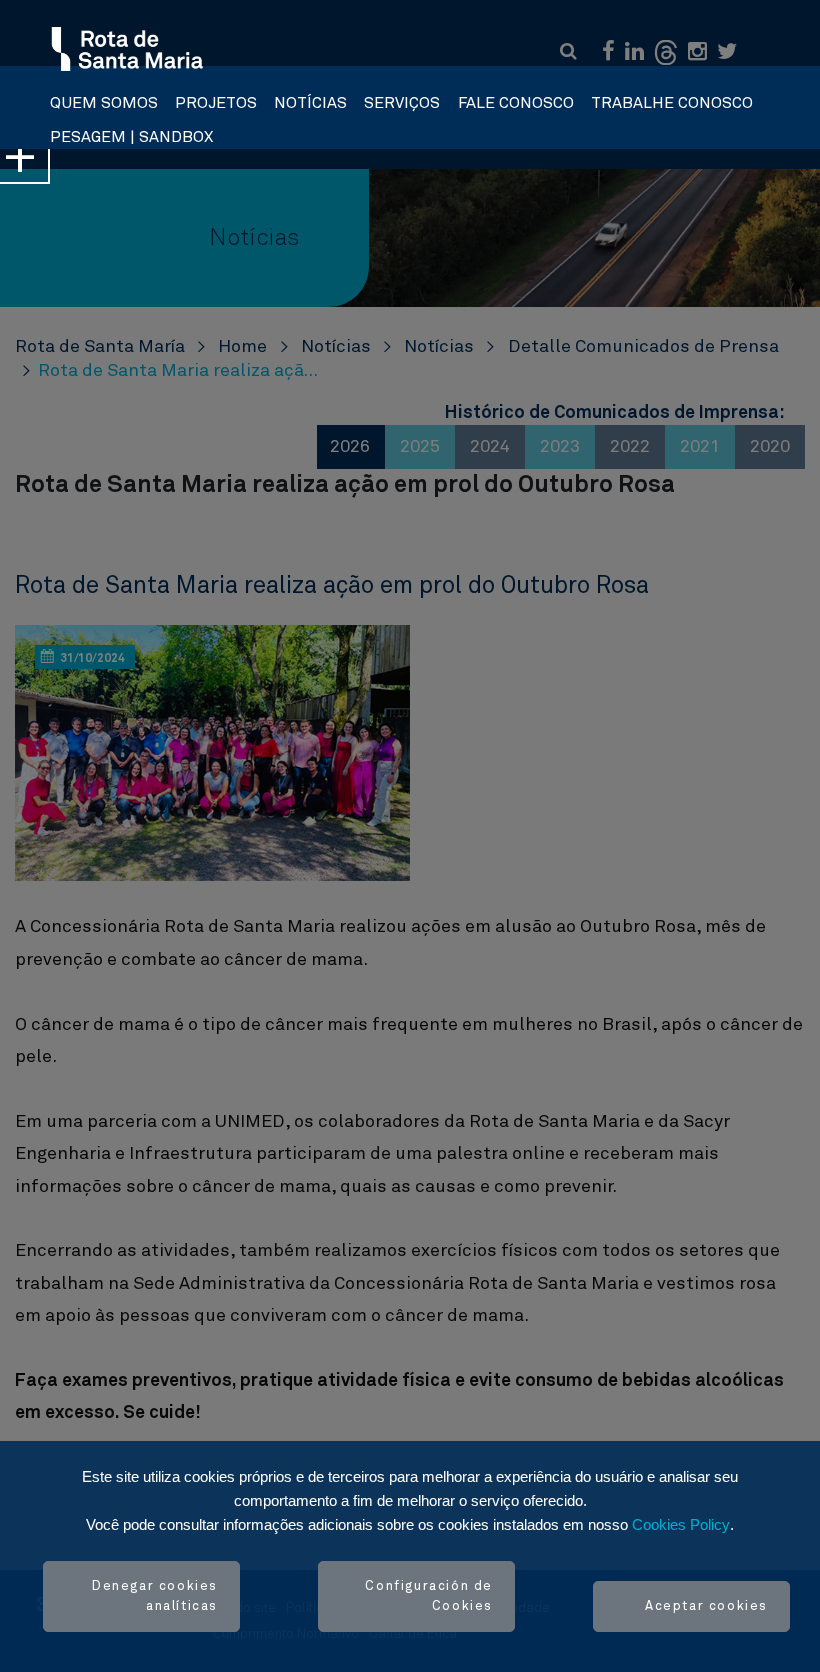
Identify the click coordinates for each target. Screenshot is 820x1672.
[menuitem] (104, 98)
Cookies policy (681, 1524)
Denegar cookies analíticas (155, 1596)
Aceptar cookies (706, 1606)
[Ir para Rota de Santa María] (128, 50)
